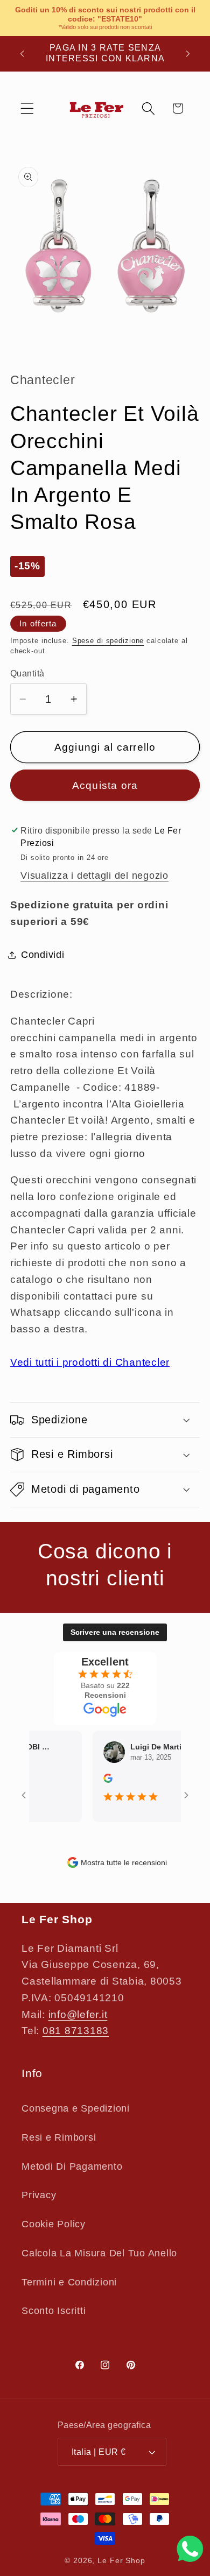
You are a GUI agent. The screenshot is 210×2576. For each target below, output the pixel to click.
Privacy (39, 2195)
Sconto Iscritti (54, 2311)
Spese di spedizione (108, 641)
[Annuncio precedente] (22, 53)
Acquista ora (105, 785)
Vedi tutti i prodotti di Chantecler (90, 1362)
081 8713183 (76, 2031)
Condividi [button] (43, 955)
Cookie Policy (54, 2224)
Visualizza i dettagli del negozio (94, 876)
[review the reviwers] (99, 1780)
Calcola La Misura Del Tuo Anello (99, 2253)
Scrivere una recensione (115, 1632)
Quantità (27, 673)
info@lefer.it (78, 2014)
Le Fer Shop (121, 2561)
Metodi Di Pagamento (72, 2166)
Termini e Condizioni (69, 2282)
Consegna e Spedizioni (76, 2108)
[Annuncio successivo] (188, 53)
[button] (27, 108)
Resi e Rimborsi (59, 2137)
